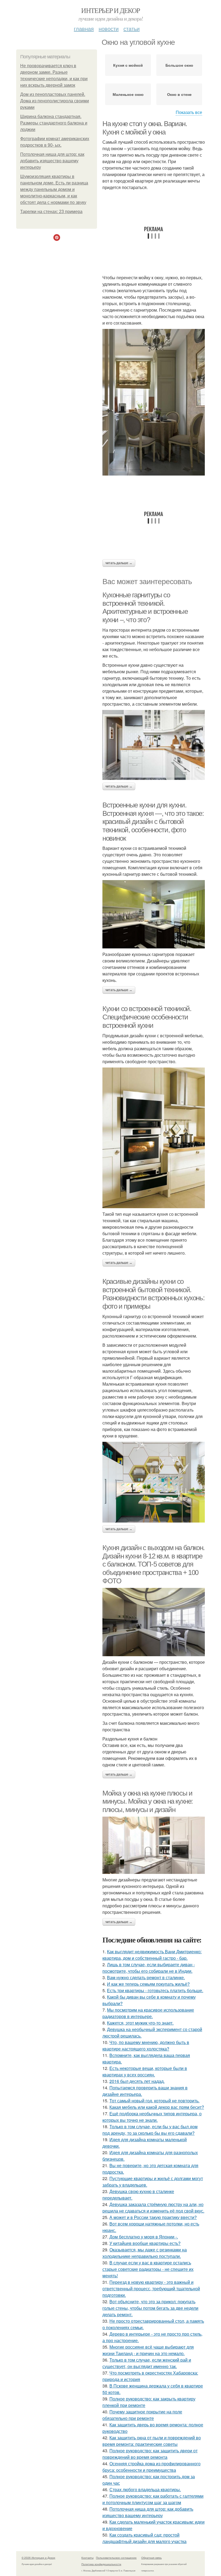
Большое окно (179, 65)
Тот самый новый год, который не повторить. (154, 2101)
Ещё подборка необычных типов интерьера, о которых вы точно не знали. (152, 2117)
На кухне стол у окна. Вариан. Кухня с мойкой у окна (145, 128)
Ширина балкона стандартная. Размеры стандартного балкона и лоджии (54, 123)
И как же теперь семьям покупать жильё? (148, 1984)
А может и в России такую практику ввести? (153, 2217)
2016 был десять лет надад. (137, 2081)
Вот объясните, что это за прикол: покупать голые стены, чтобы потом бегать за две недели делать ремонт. (150, 2308)
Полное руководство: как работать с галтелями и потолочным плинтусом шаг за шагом (153, 2499)
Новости (109, 28)
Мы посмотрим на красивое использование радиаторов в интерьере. (148, 2013)
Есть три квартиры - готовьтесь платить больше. (155, 1990)
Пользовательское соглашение (116, 2558)
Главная (84, 28)
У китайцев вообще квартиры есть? (145, 2243)
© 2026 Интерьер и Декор (38, 2558)
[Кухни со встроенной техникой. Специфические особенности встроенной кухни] (154, 1138)
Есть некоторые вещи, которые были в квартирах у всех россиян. (145, 2071)
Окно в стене (179, 94)
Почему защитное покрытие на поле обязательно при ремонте (142, 2415)
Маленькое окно (128, 94)
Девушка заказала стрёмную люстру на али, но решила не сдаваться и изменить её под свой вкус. (153, 2208)
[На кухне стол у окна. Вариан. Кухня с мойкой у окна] (154, 402)
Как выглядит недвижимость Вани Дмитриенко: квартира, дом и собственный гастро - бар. (152, 1955)
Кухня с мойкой (128, 65)
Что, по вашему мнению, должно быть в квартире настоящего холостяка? (146, 2045)
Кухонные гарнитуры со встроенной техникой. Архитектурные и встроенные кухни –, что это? (145, 607)
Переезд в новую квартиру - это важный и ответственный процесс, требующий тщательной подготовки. (151, 2289)
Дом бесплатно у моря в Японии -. (144, 2237)
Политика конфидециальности (101, 2564)
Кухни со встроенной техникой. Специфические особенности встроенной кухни (147, 1017)
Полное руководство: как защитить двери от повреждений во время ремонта (150, 2454)
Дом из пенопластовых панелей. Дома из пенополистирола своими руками (55, 101)
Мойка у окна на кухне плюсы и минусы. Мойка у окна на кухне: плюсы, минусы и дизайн (148, 1801)
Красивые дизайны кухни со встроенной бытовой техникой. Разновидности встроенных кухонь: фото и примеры (153, 1294)
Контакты (87, 2558)
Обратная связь (151, 2558)
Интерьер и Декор (110, 10)
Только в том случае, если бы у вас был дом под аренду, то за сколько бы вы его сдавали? (150, 2130)
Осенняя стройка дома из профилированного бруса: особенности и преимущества (151, 2467)
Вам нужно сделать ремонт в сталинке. (146, 1977)
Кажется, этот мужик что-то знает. (140, 2023)
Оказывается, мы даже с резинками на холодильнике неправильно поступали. (145, 2253)
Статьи (132, 28)
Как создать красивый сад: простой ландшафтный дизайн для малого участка (144, 2538)
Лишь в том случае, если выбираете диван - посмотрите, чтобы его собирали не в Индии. (149, 1968)
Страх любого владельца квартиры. (145, 2489)
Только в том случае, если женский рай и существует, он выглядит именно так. (147, 2363)
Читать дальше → (119, 563)
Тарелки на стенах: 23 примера (51, 212)
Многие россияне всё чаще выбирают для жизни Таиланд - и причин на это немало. (148, 2350)
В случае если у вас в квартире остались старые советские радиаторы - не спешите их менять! (148, 2269)
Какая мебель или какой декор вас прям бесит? (157, 2107)
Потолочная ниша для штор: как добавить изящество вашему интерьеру (52, 161)
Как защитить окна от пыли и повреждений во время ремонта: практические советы (152, 2441)
